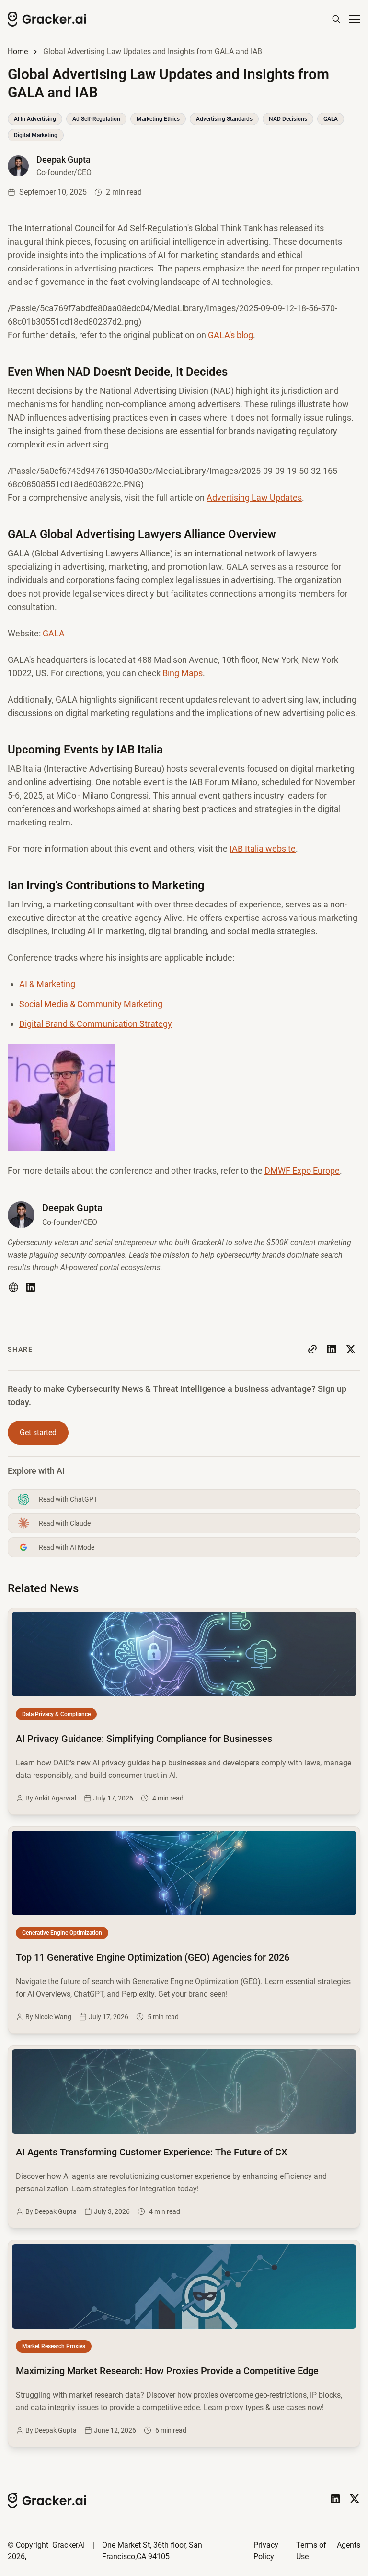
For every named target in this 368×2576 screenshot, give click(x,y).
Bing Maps (183, 673)
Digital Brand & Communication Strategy (96, 1024)
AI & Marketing (47, 984)
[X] (355, 2499)
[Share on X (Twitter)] (351, 1349)
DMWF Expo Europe (302, 1170)
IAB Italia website (263, 849)
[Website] (13, 1287)
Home (18, 52)
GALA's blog (230, 335)
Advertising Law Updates (254, 498)
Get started (38, 1432)
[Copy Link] (312, 1349)
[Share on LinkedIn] (332, 1349)
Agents (349, 2545)
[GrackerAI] (47, 19)
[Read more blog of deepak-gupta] (50, 166)
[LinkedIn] (31, 1287)
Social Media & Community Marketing (91, 1004)
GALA (54, 633)
